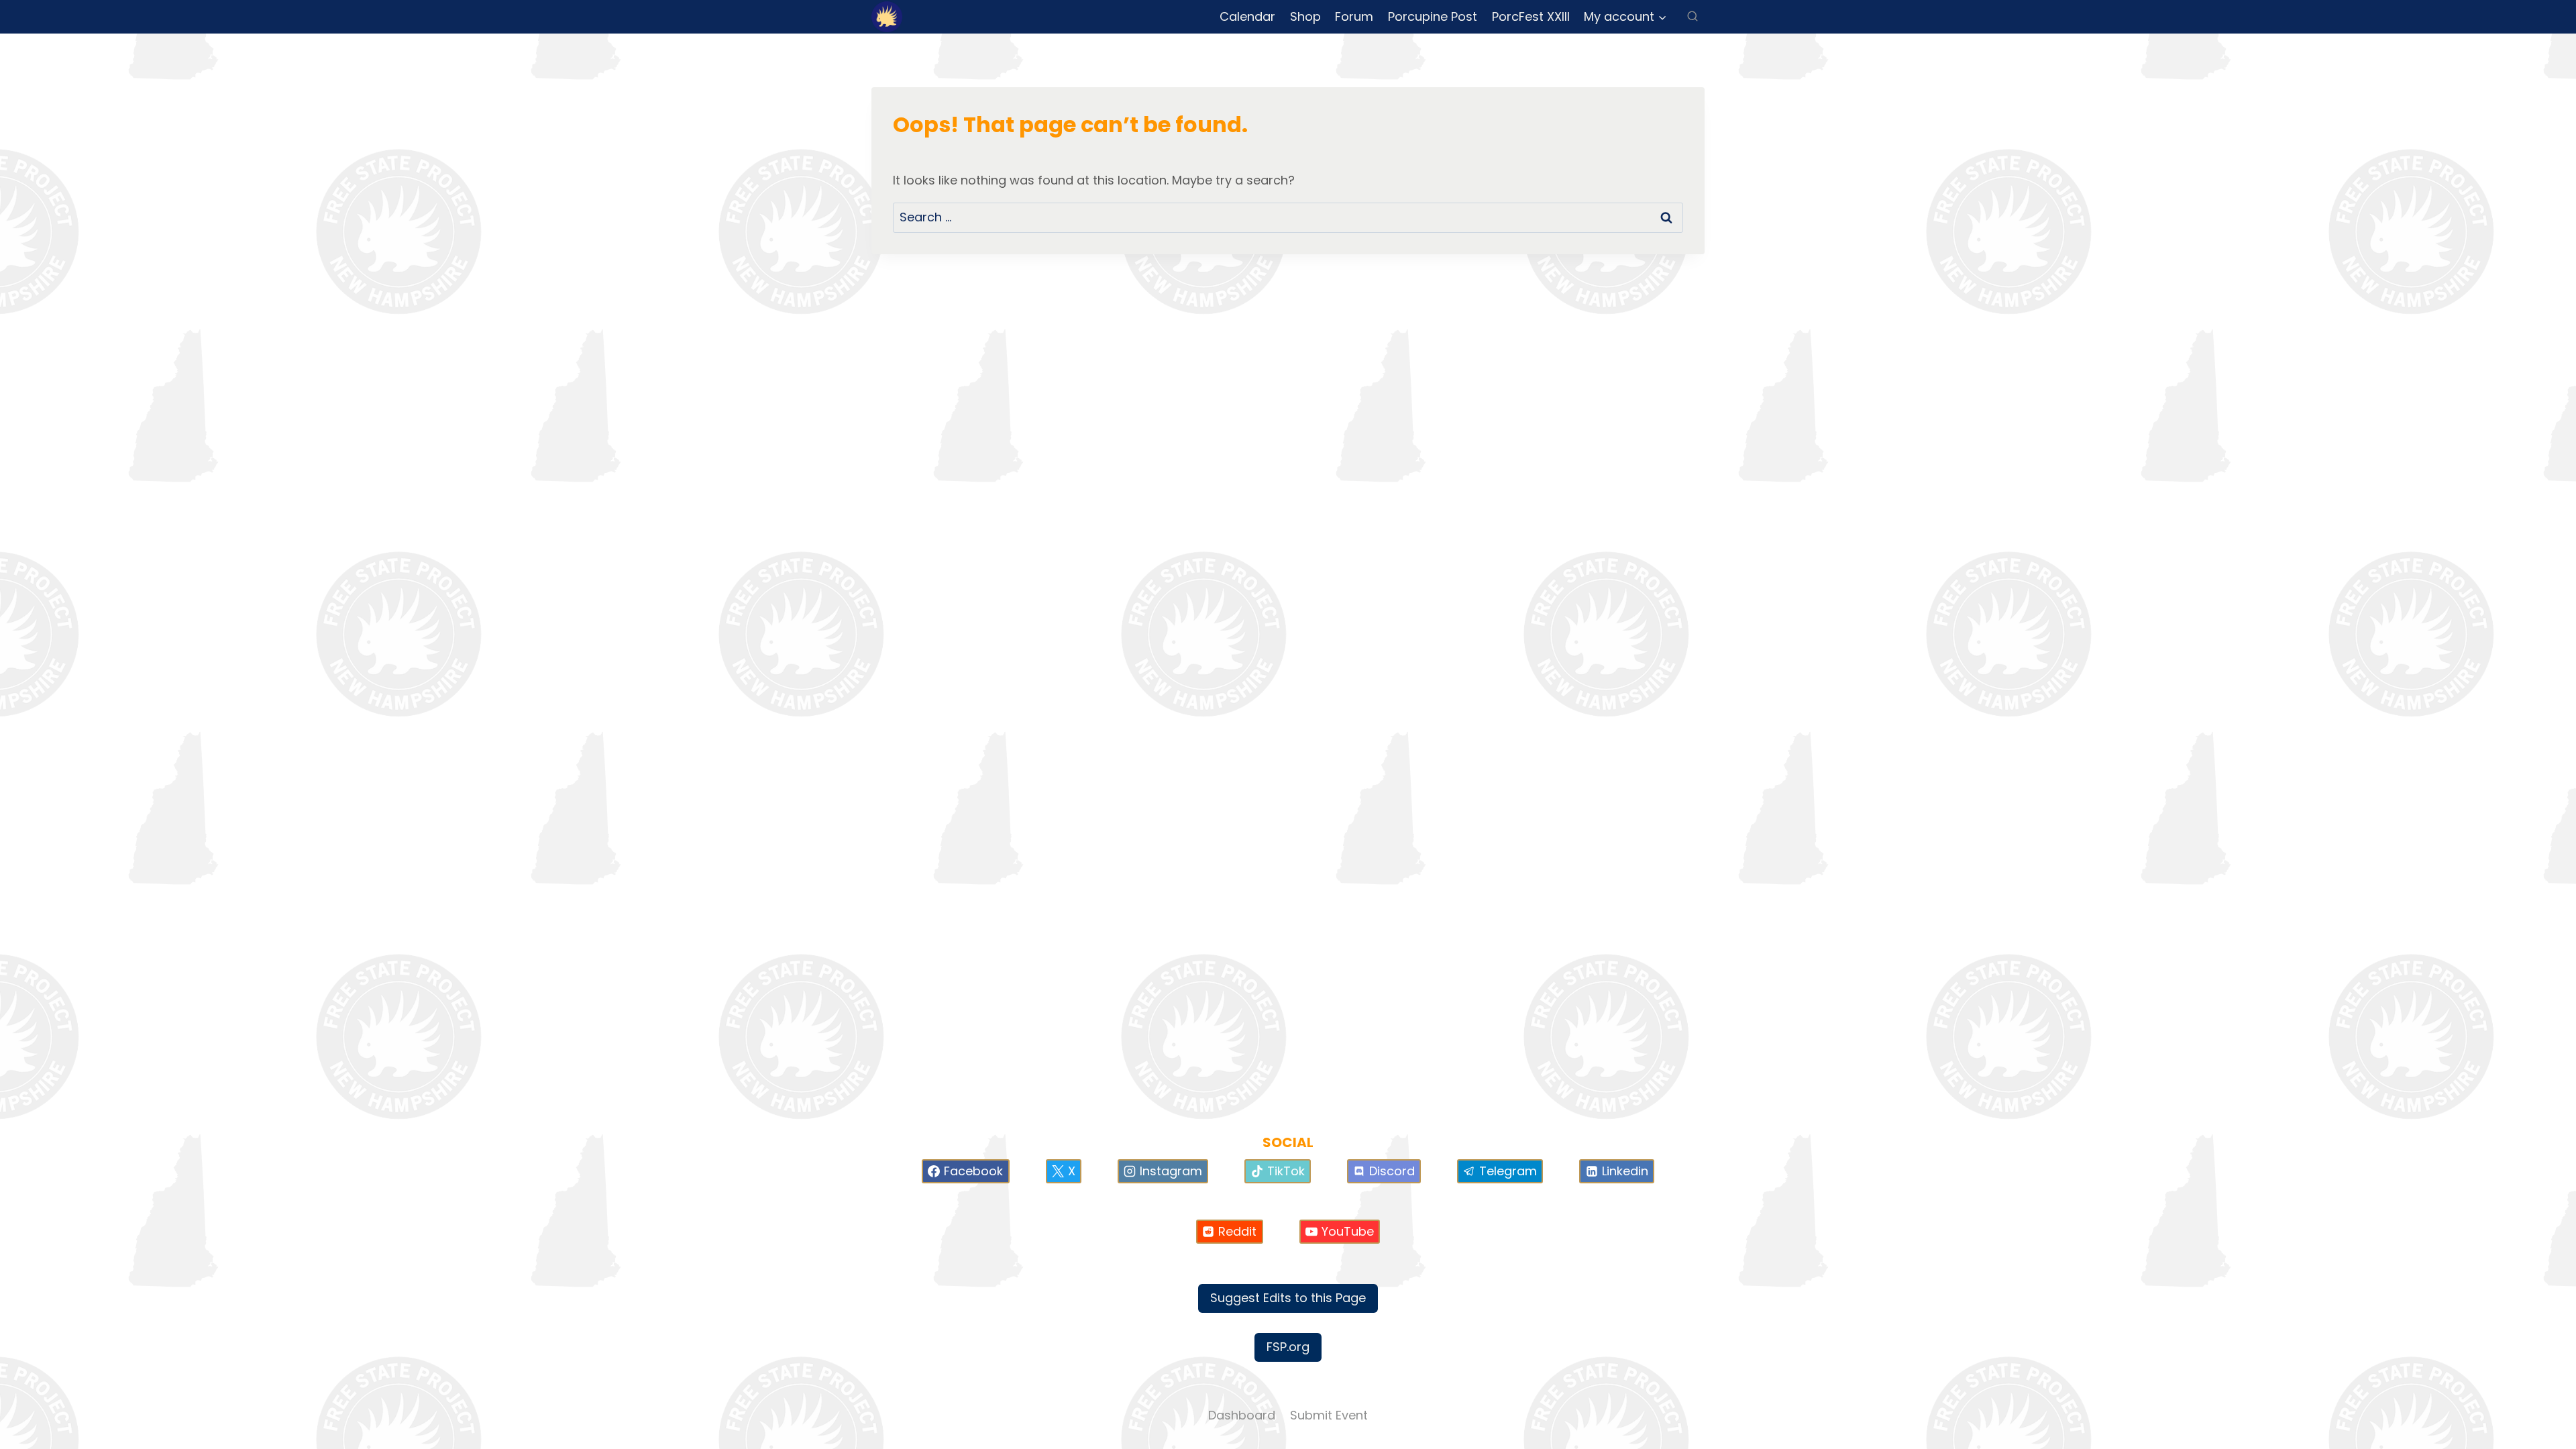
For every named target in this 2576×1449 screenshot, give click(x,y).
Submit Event (1329, 1415)
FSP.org (1288, 1347)
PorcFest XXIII (1531, 16)
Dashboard (1242, 1415)
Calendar (1247, 16)
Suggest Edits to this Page (1288, 1298)
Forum (1354, 16)
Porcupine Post (1433, 16)
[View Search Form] (1693, 17)
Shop (1305, 16)
